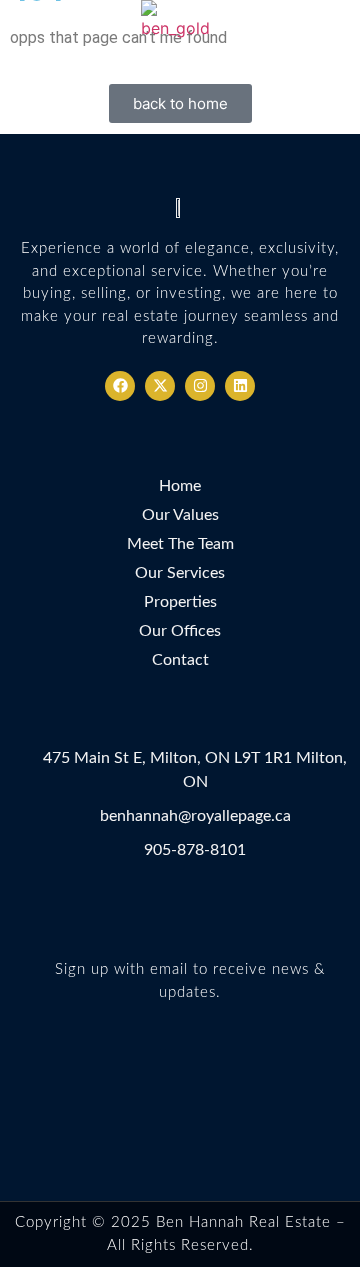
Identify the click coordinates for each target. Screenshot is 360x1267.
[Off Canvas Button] (338, 31)
